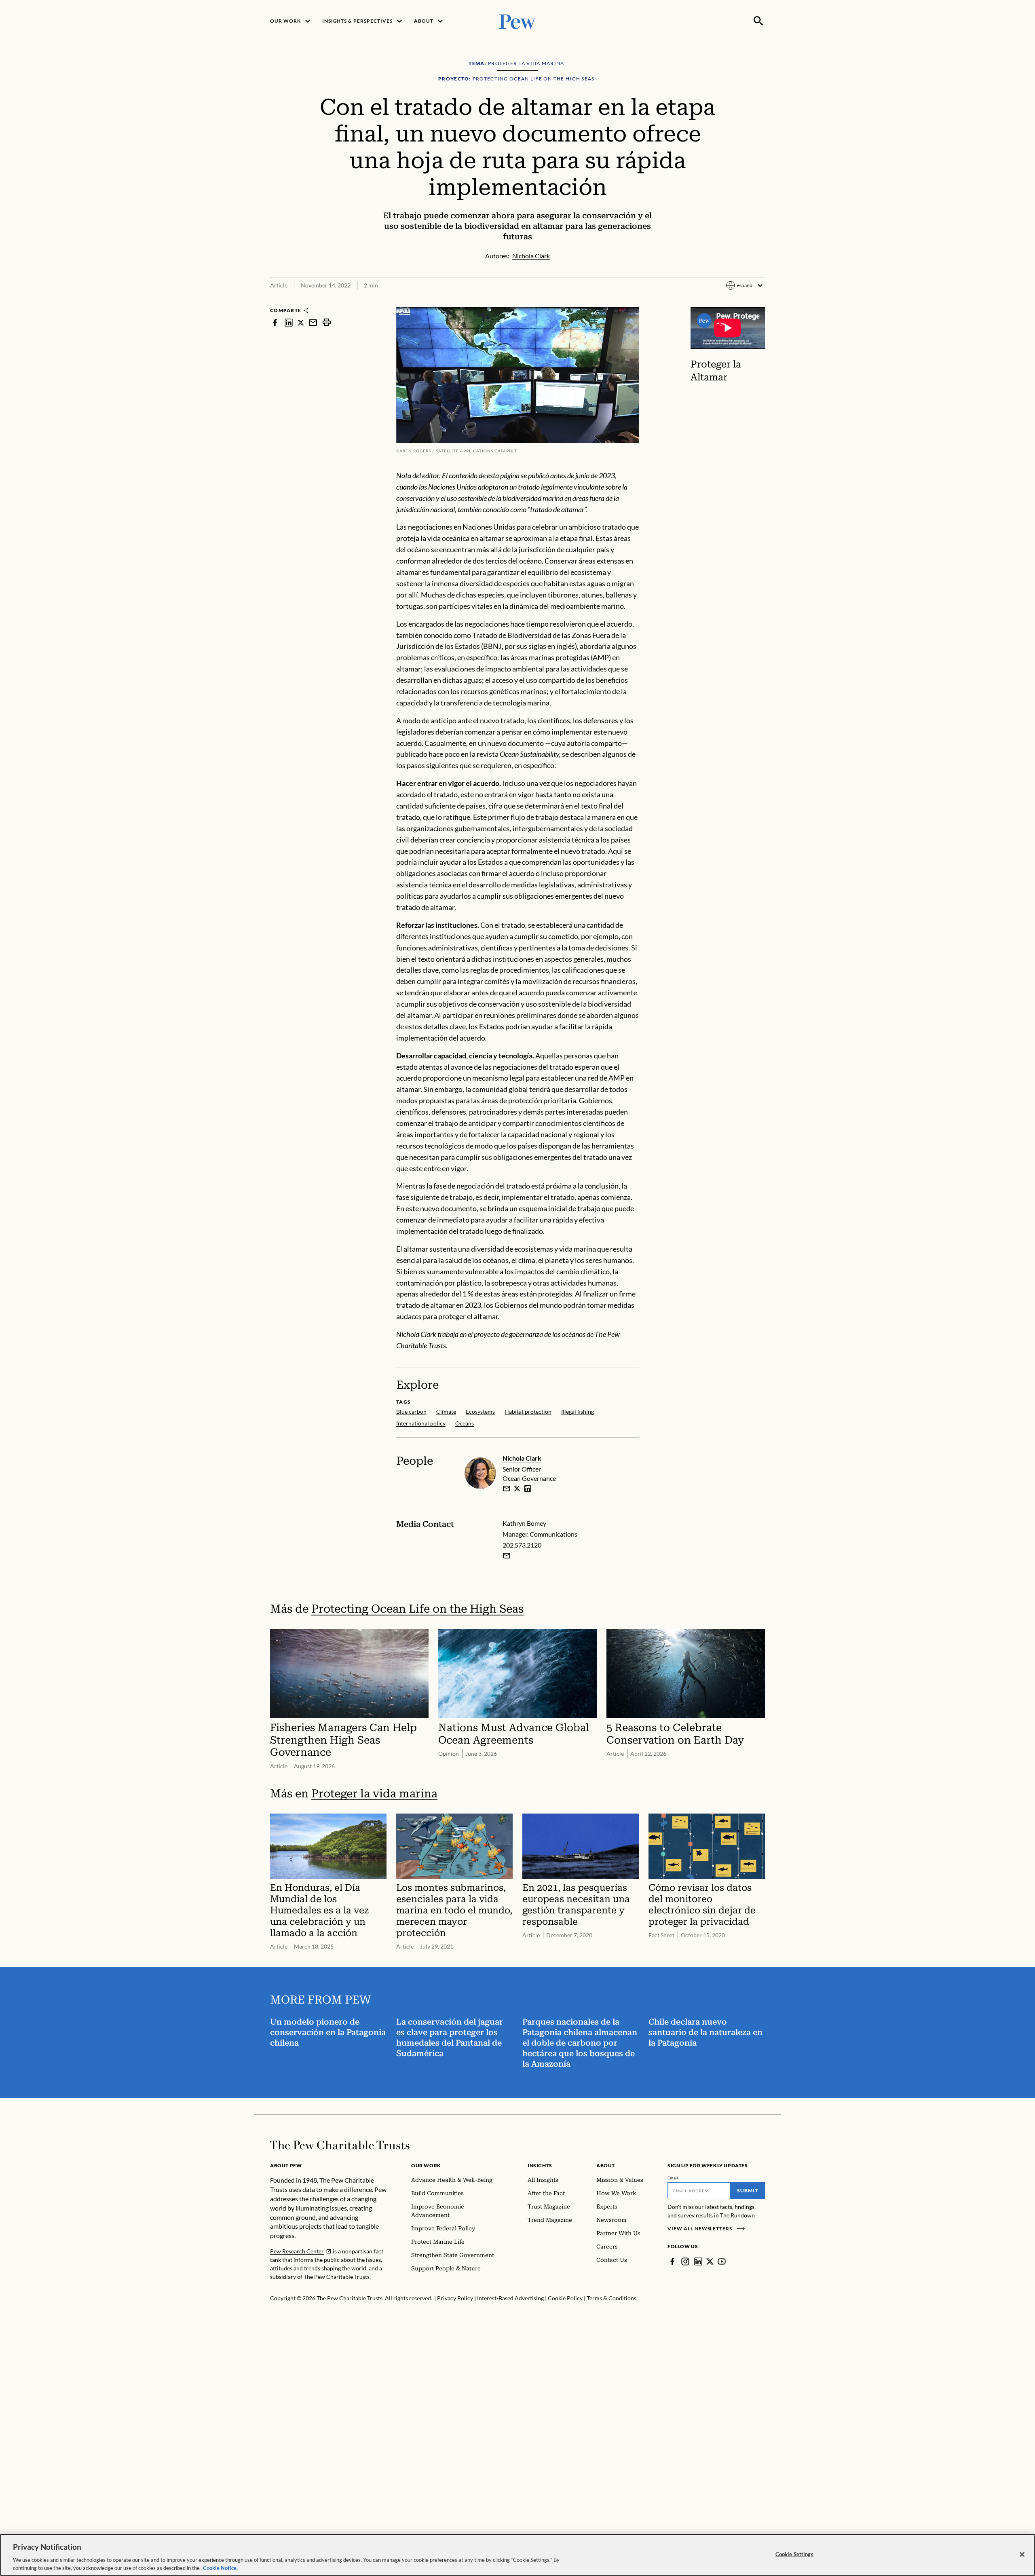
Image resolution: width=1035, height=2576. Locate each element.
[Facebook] (672, 2261)
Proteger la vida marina (374, 1794)
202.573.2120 (522, 1545)
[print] (327, 322)
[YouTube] (722, 2261)
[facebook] (275, 322)
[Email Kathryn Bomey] (507, 1556)
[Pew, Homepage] (517, 21)
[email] (313, 322)
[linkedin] (289, 322)
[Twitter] (710, 2261)
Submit (748, 2191)
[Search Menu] (758, 21)
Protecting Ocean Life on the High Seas (417, 1609)
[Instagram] (685, 2261)
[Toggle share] (760, 301)
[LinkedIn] (698, 2261)
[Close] (1022, 2555)
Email (673, 2178)
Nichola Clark (522, 1458)
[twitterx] (301, 322)
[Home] (340, 2145)
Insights (540, 2165)
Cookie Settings (794, 2554)
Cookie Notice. (220, 2568)
